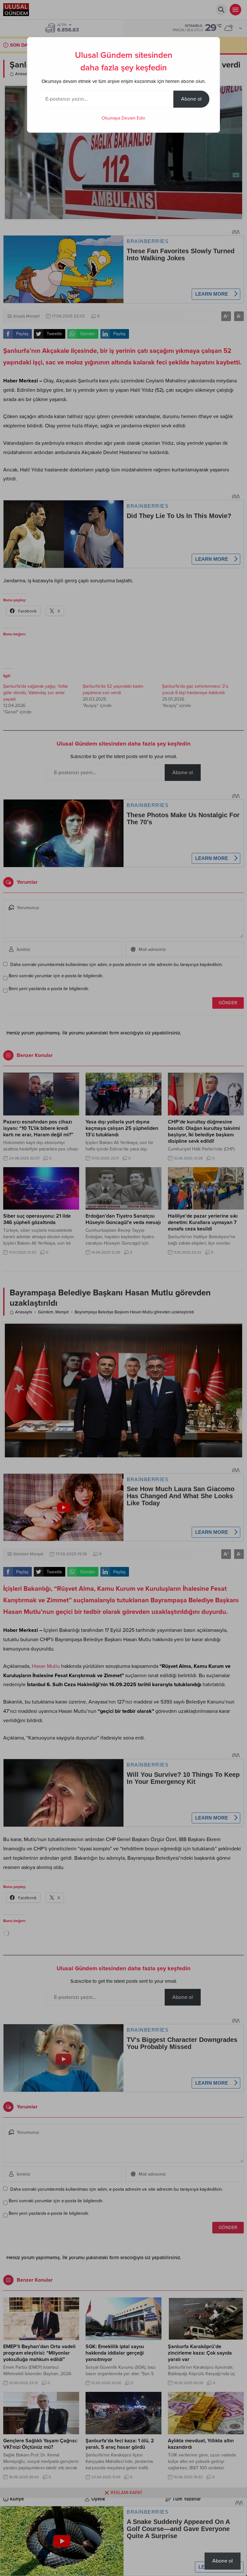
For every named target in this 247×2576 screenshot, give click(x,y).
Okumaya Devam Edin (123, 118)
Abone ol (191, 99)
